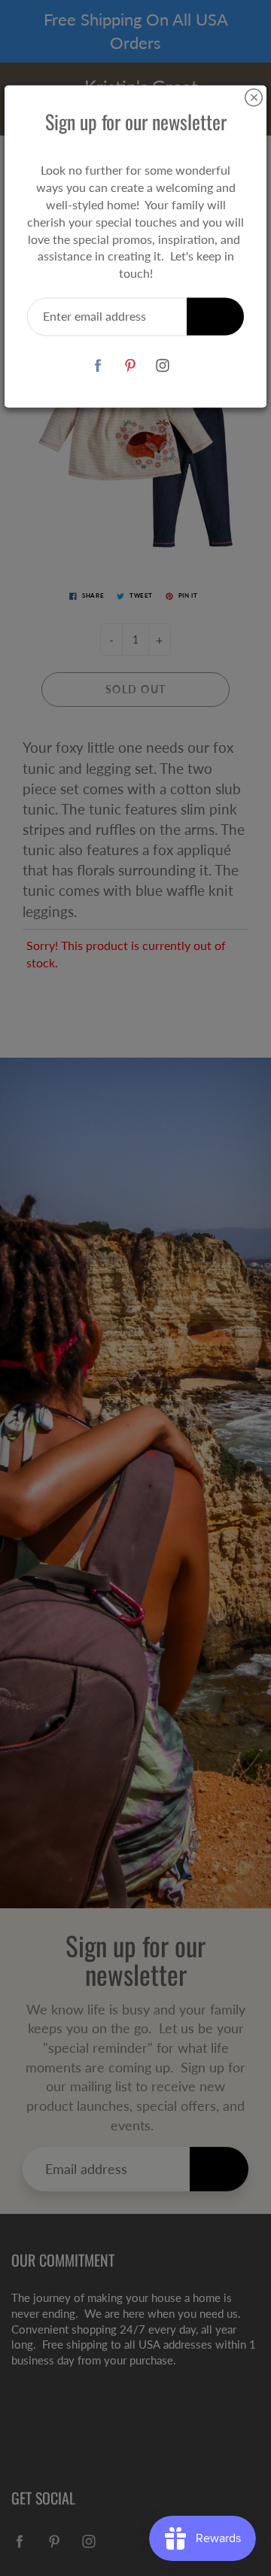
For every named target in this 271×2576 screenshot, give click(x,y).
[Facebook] (98, 365)
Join (215, 316)
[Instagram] (163, 365)
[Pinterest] (131, 365)
